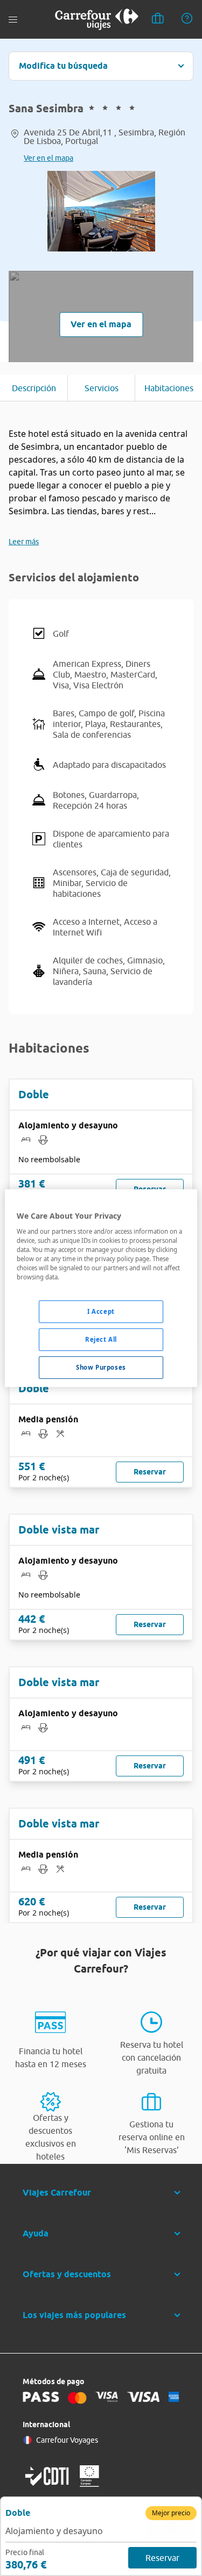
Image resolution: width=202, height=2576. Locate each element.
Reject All (101, 1339)
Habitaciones (169, 388)
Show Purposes (101, 1367)
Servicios (102, 388)
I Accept (101, 1311)
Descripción (34, 388)
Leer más (24, 542)
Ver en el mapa (48, 158)
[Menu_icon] (13, 20)
